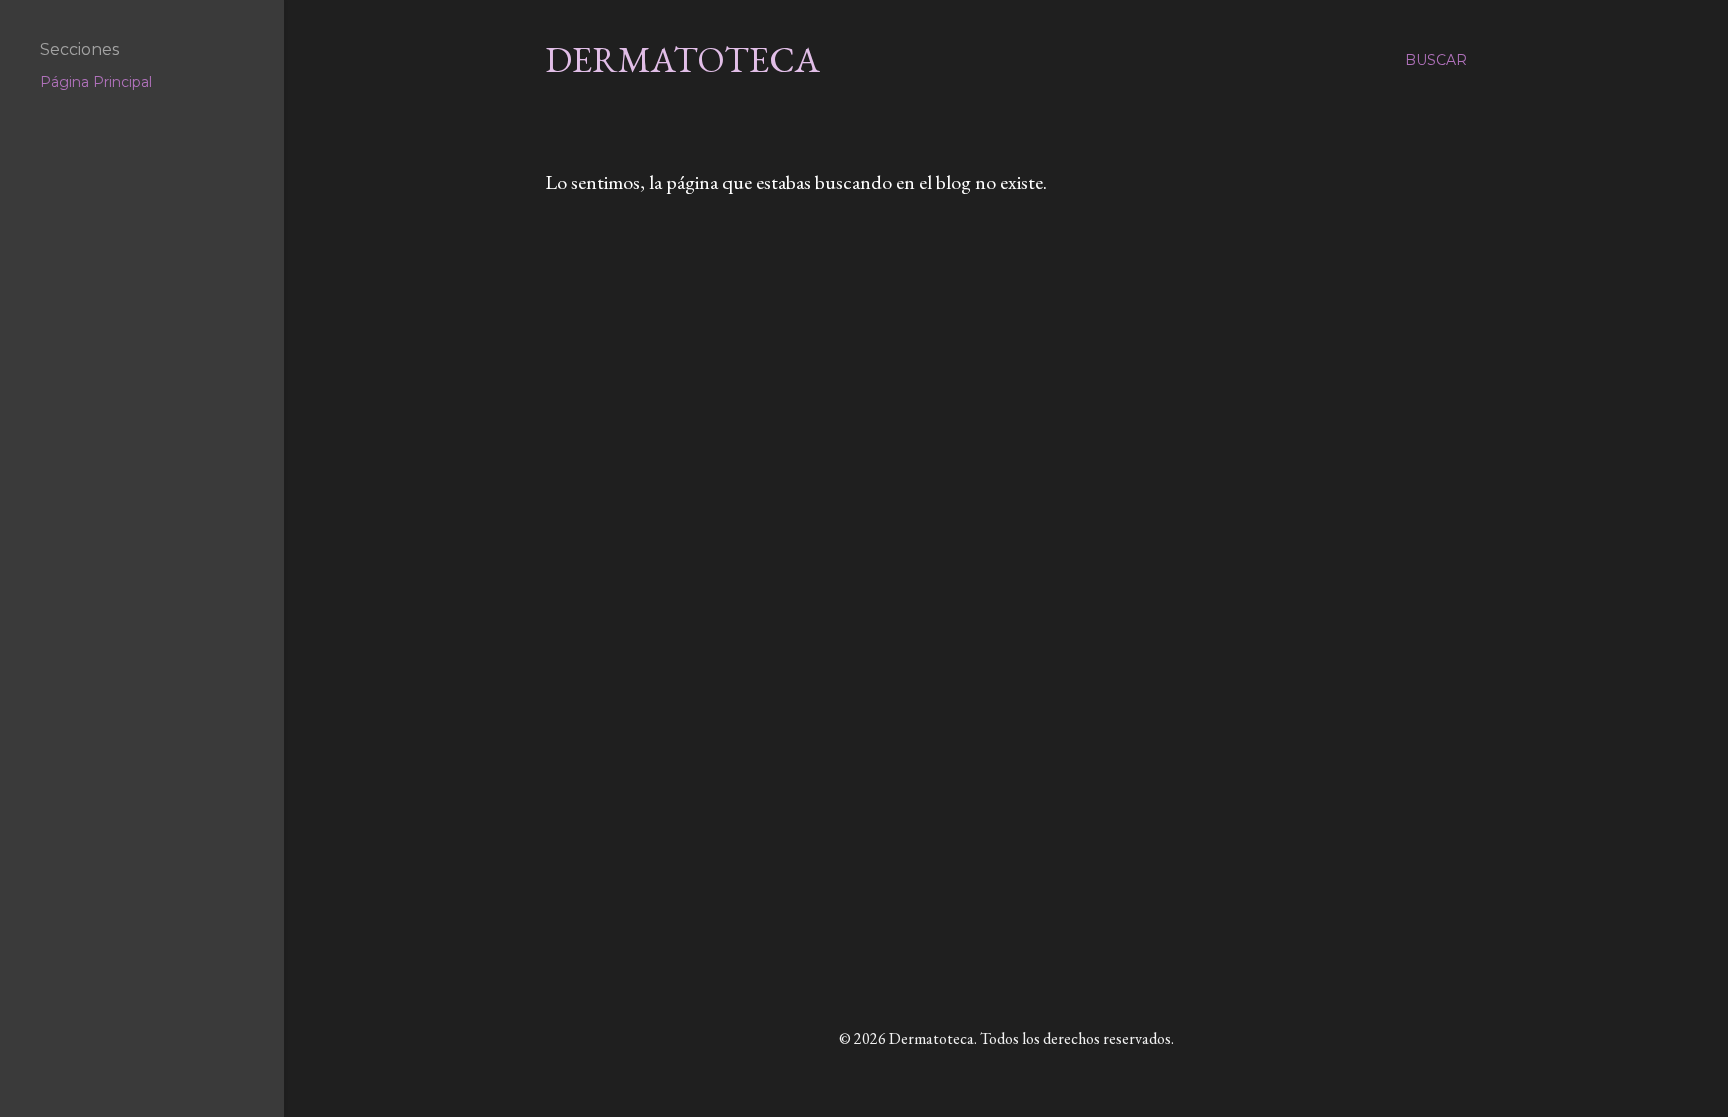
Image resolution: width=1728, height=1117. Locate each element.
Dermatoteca (682, 59)
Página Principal (96, 82)
